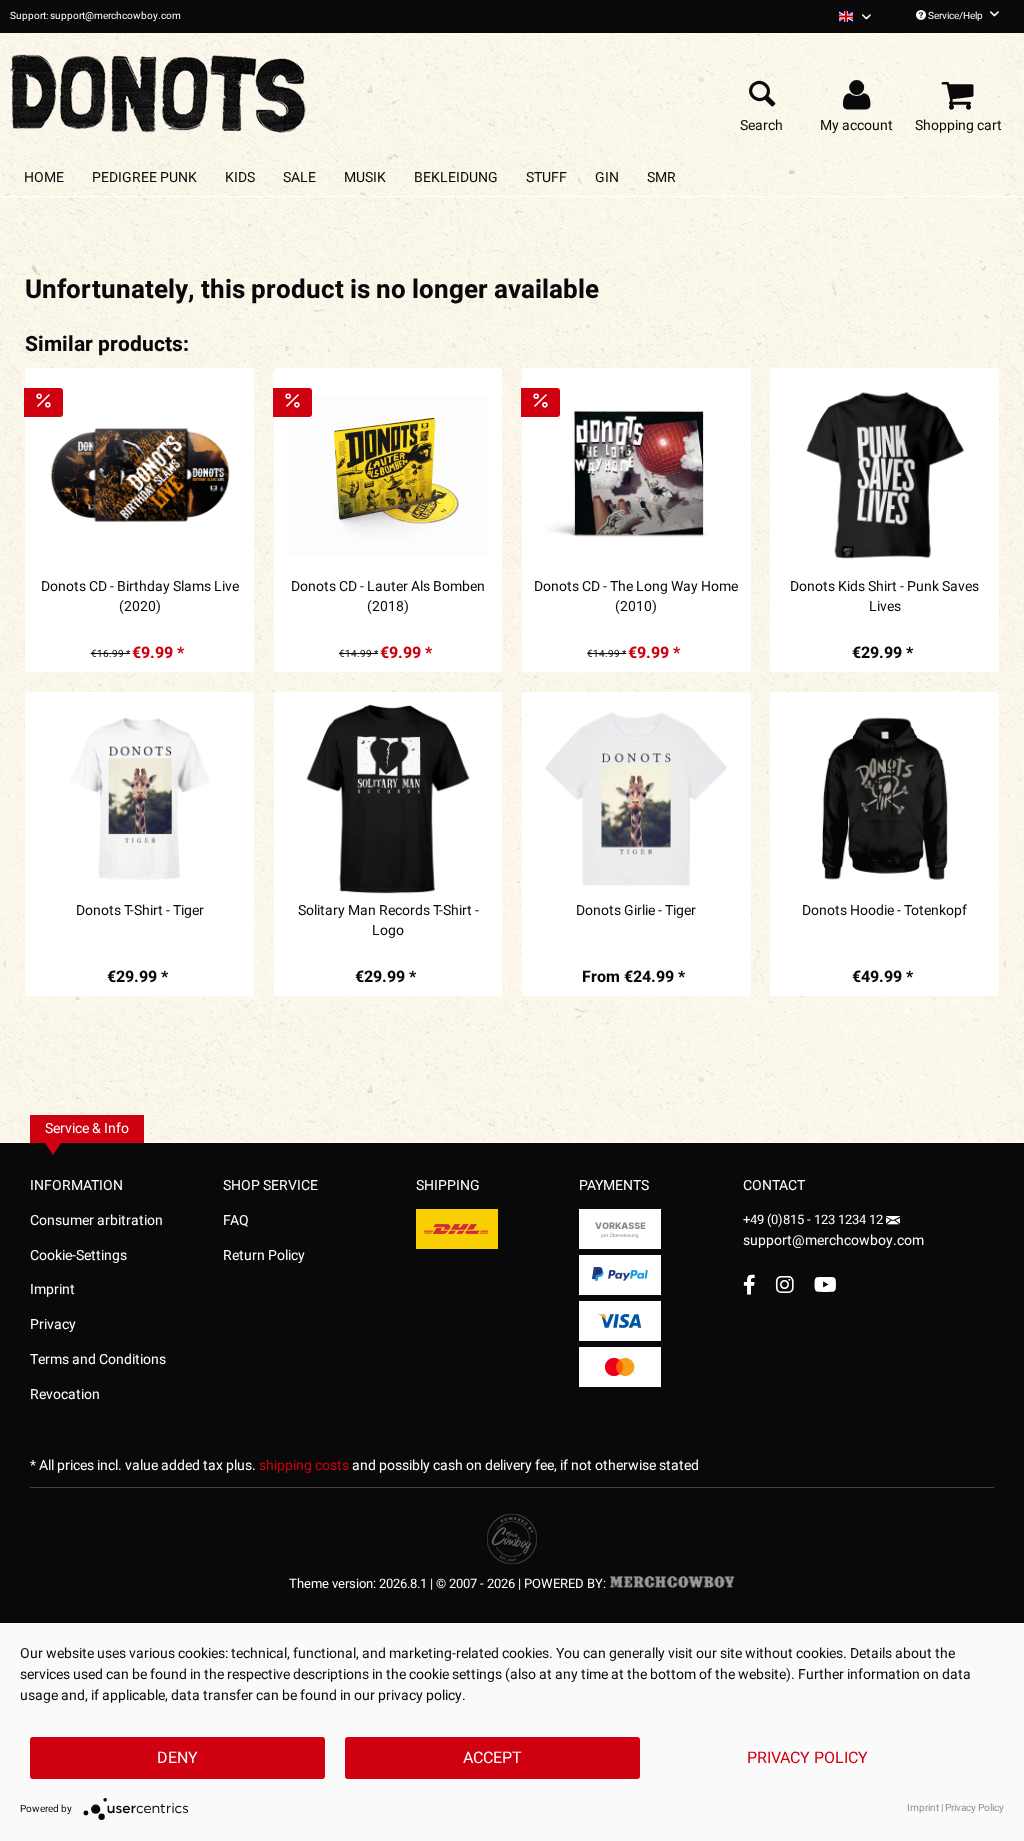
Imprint (52, 1289)
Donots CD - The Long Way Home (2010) (636, 597)
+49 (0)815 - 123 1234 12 (814, 1219)
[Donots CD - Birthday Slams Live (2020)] (139, 475)
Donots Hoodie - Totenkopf (884, 911)
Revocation (65, 1394)
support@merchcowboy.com (833, 1240)
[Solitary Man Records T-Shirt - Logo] (388, 799)
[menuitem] (855, 16)
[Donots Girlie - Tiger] (636, 799)
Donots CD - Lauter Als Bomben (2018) (388, 597)
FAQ (236, 1220)
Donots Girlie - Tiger (636, 911)
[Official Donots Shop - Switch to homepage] (160, 88)
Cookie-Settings (78, 1255)
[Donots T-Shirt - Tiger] (139, 799)
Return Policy (264, 1255)
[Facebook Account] (749, 1284)
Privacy (53, 1324)
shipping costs (304, 1465)
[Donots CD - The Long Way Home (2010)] (636, 475)
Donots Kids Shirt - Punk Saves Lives (884, 597)
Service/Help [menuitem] (955, 16)
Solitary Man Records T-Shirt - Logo (388, 921)
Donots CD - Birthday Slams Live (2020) (140, 597)
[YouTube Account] (825, 1284)
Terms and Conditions (98, 1359)
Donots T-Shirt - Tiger (140, 911)
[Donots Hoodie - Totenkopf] (884, 799)
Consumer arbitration (96, 1220)
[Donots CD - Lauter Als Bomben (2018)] (388, 475)
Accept (492, 1758)
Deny (177, 1758)
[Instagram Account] (785, 1284)
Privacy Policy (807, 1758)
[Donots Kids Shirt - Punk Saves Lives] (884, 475)
